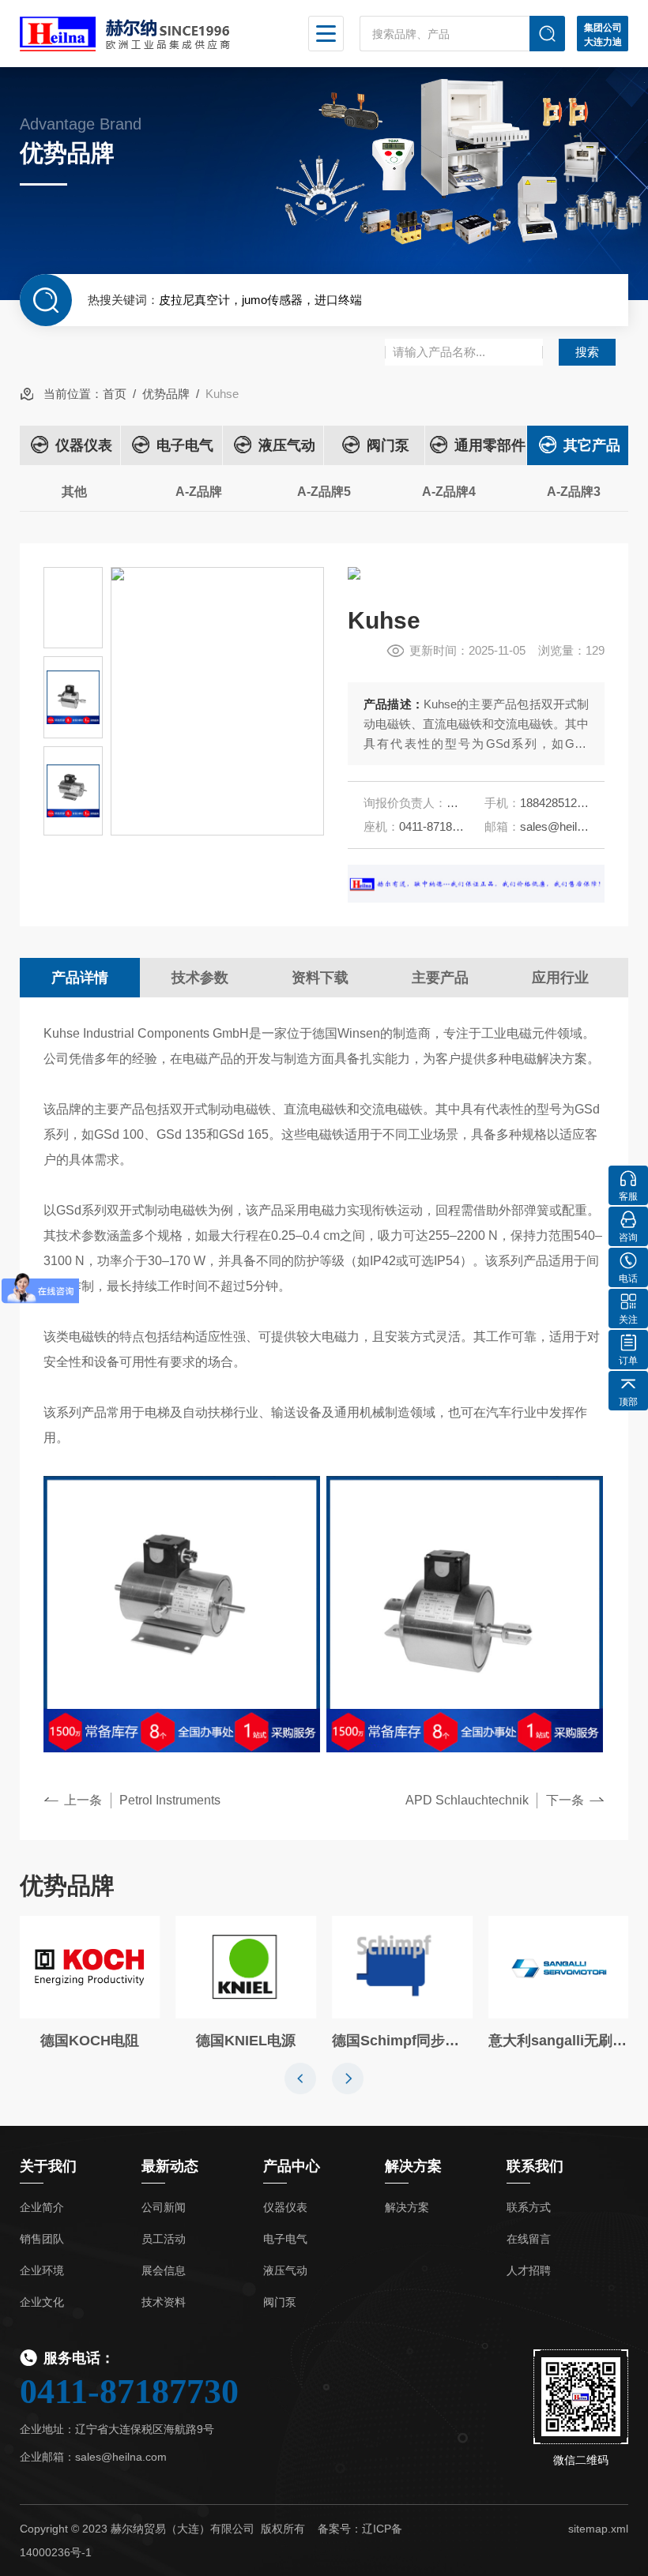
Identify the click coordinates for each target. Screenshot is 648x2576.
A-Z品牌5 (324, 492)
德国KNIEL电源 (246, 2041)
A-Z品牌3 (574, 492)
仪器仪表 (84, 445)
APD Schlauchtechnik (467, 1800)
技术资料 (164, 2302)
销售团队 (42, 2239)
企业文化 (42, 2302)
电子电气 (185, 445)
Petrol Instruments (170, 1800)
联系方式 (529, 2207)
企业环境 (42, 2270)
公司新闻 (164, 2207)
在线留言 (529, 2239)
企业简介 (42, 2207)
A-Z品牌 (199, 492)
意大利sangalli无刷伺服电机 (559, 2041)
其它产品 (592, 445)
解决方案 (407, 2207)
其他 (74, 492)
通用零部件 (490, 445)
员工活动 (164, 2239)
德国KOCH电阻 (90, 2041)
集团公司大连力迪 (603, 35)
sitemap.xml (598, 2529)
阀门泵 (388, 445)
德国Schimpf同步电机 (402, 2041)
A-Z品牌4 (449, 492)
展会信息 (164, 2270)
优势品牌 (166, 394)
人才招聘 (529, 2270)
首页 (115, 394)
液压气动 (287, 445)
